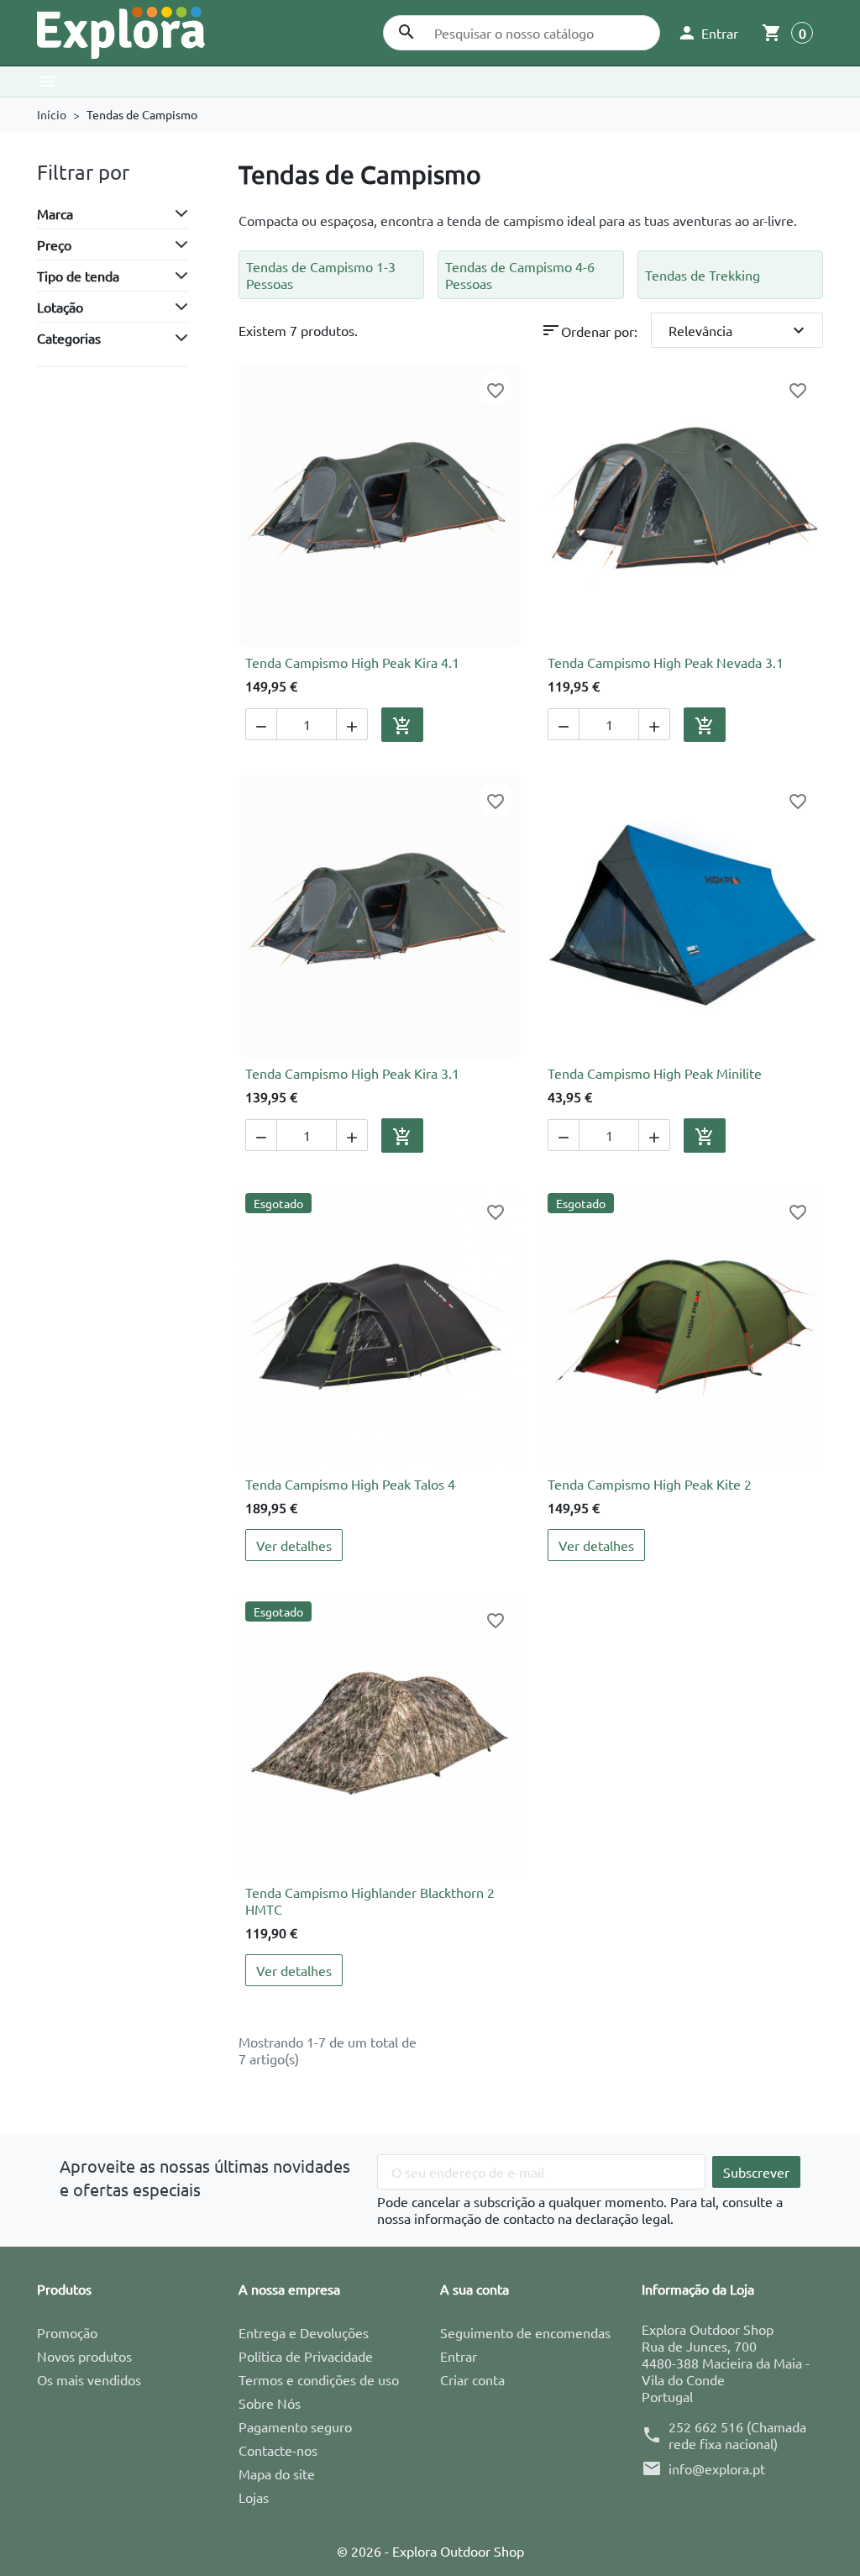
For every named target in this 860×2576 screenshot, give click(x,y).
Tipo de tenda (78, 276)
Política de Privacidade (306, 2356)
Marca (55, 213)
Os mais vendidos (89, 2379)
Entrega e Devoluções (304, 2332)
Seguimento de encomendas (525, 2332)
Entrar (459, 2356)
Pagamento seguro (295, 2426)
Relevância (739, 330)
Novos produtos (84, 2356)
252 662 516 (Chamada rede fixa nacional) (737, 2435)
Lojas (254, 2497)
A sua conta (475, 2289)
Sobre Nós (270, 2403)
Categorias (69, 338)
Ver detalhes (294, 1545)
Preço (54, 244)
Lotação (60, 307)
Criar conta (472, 2379)
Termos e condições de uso (319, 2379)
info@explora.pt (717, 2468)
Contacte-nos (278, 2450)
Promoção (67, 2332)
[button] (708, 33)
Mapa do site (277, 2473)
